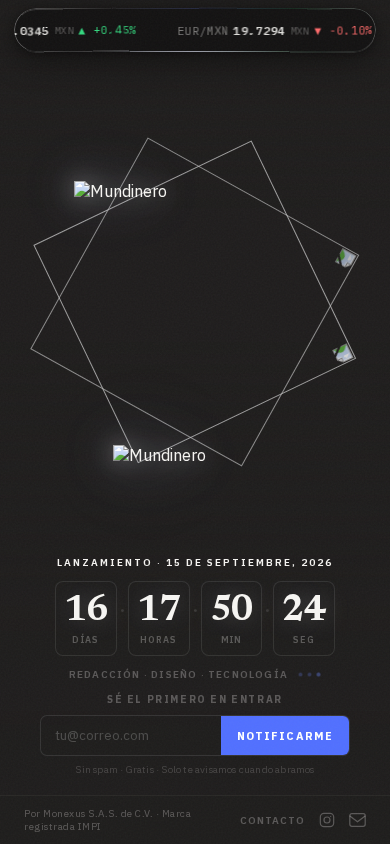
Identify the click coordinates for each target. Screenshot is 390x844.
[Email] (357, 820)
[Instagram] (327, 820)
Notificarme (285, 736)
